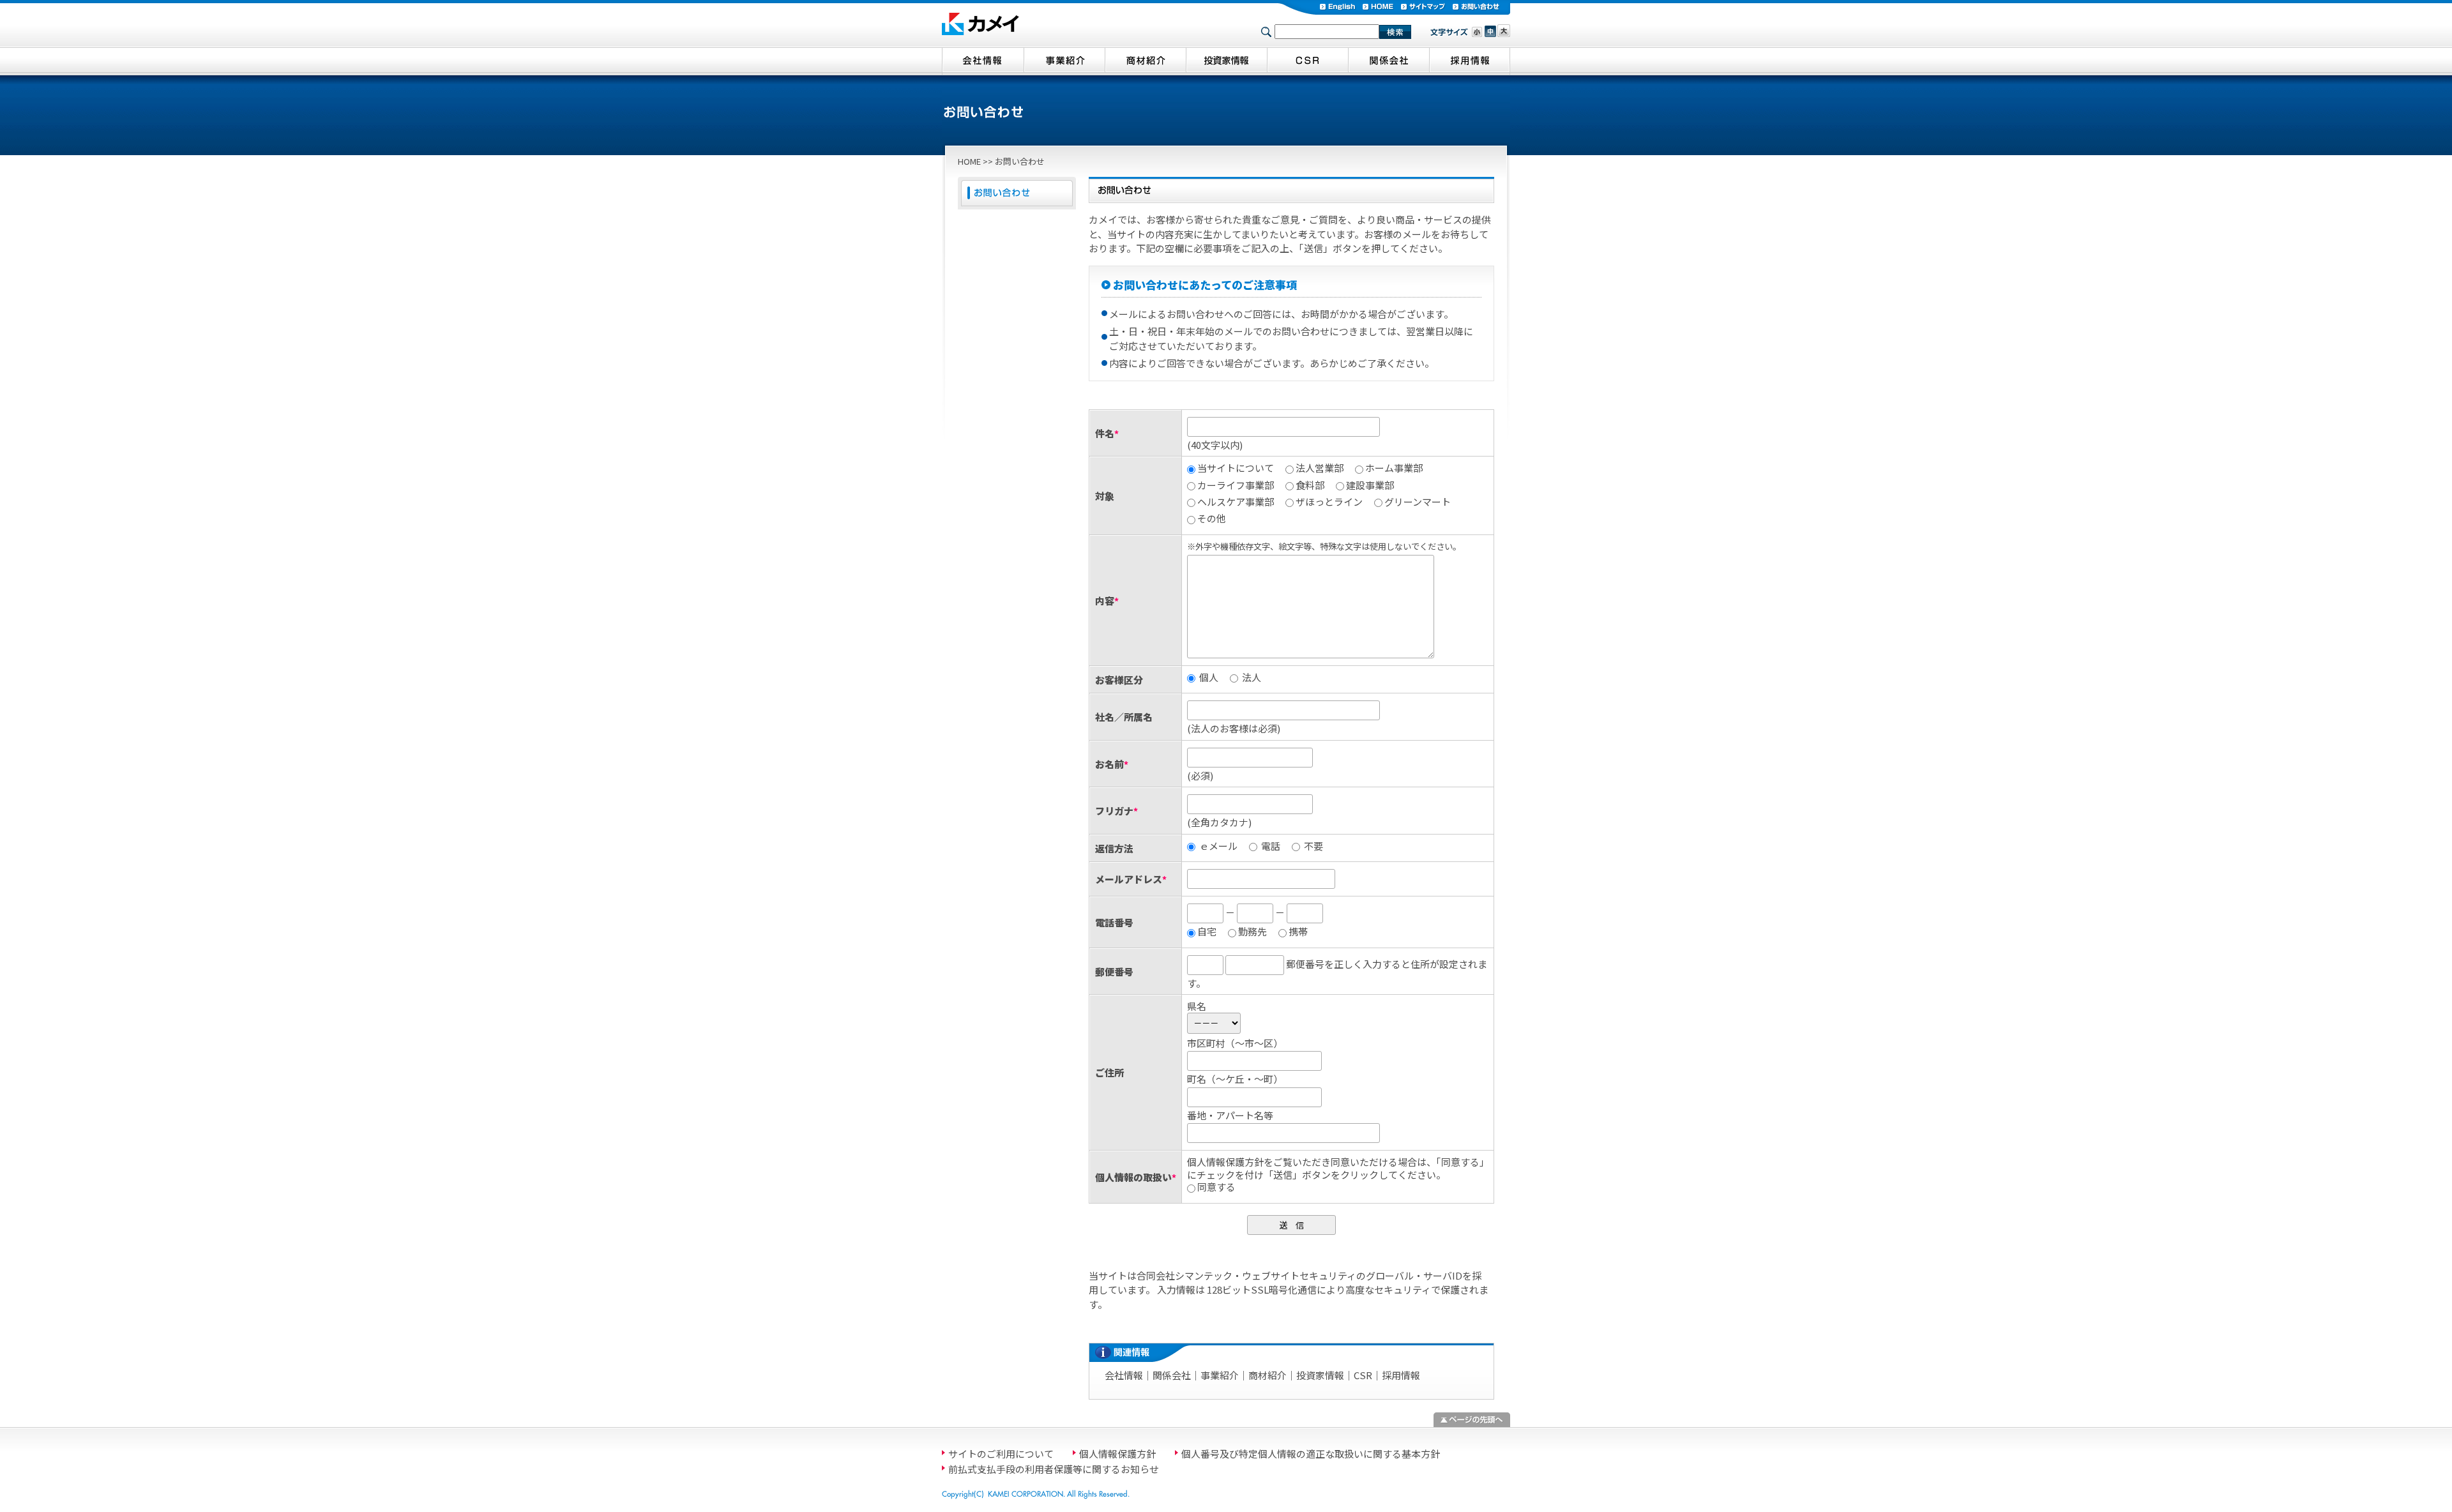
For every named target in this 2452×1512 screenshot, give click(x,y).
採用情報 (1401, 1375)
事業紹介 (1220, 1375)
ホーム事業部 (1394, 468)
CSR (1363, 1375)
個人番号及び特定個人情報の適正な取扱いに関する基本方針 (1311, 1454)
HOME (969, 161)
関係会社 (1172, 1375)
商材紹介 (1268, 1375)
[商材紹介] (1145, 61)
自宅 (1207, 932)
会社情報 (1124, 1375)
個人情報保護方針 (1117, 1454)
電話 (1270, 846)
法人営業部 (1320, 468)
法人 (1251, 677)
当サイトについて (1236, 468)
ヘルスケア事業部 (1236, 502)
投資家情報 (1320, 1375)
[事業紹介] (1064, 61)
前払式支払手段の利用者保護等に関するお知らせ (1054, 1469)
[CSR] (1307, 61)
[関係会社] (1389, 61)
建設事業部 (1370, 485)
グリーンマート (1418, 502)
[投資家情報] (1226, 61)
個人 (1208, 677)
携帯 (1298, 932)
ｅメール (1217, 846)
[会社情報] (983, 61)
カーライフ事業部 (1236, 485)
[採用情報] (1470, 61)
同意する (1216, 1187)
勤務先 (1252, 932)
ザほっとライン (1329, 502)
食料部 (1310, 485)
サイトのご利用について (1001, 1454)
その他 (1212, 518)
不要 (1313, 846)
